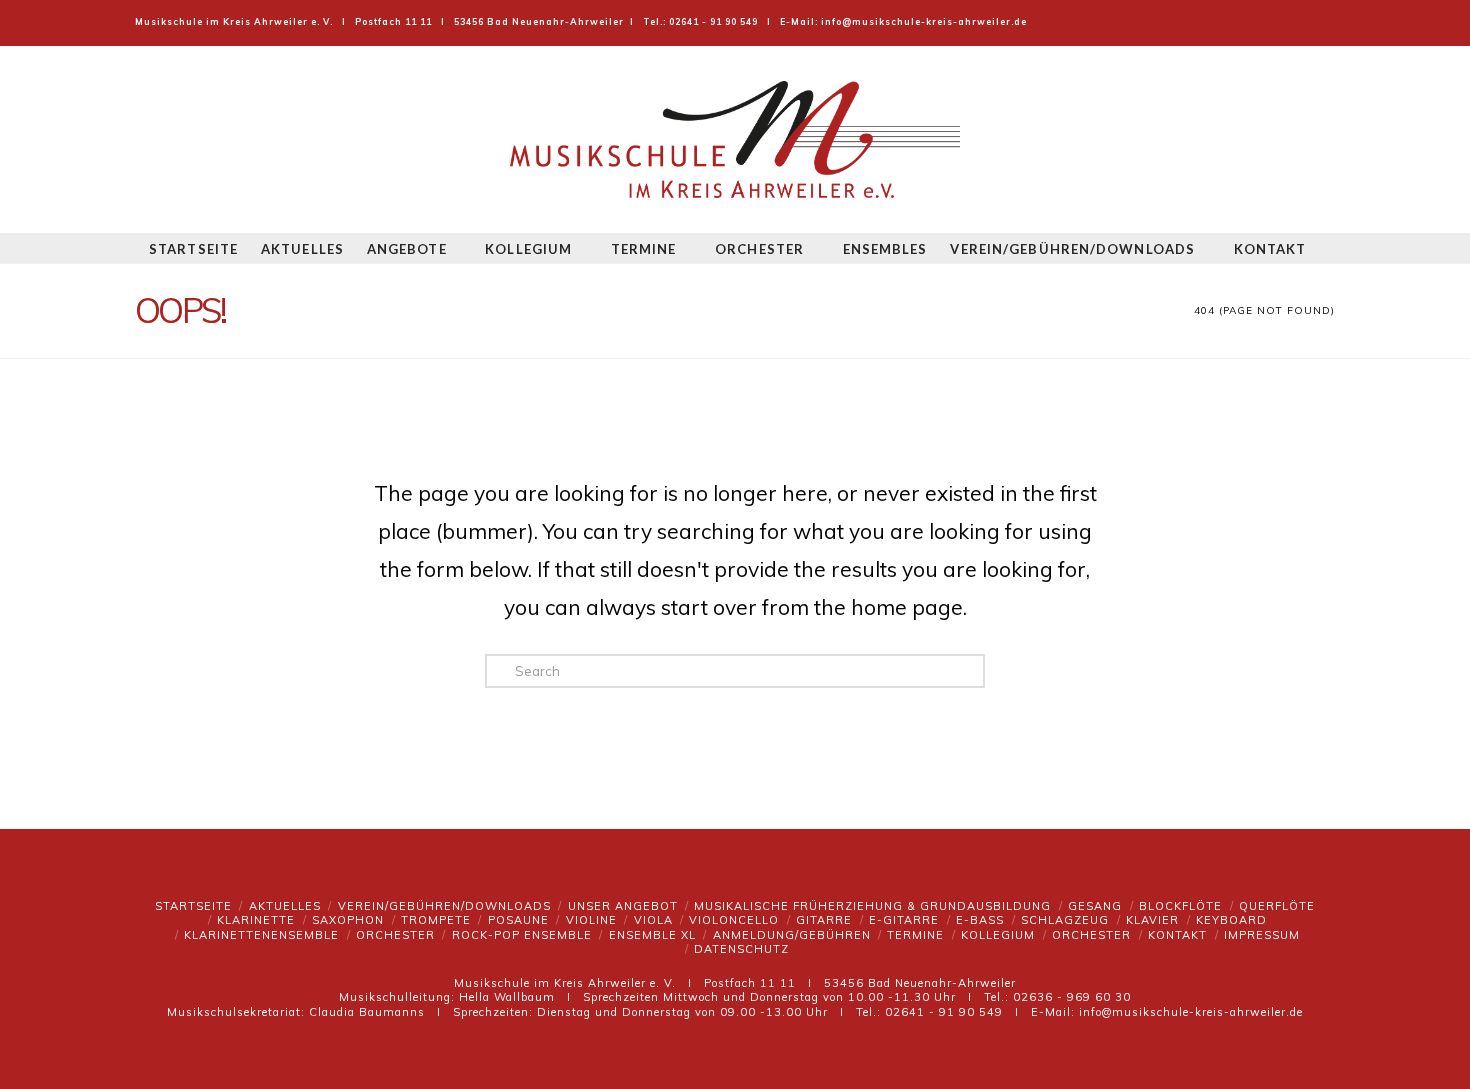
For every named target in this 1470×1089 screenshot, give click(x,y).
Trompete (436, 920)
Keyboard (1231, 920)
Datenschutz (741, 949)
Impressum (1262, 935)
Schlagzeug (1065, 920)
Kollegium (998, 935)
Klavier (1152, 920)
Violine (591, 920)
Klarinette (256, 920)
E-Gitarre (904, 920)
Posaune (518, 920)
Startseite (193, 906)
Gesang (1095, 906)
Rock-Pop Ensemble (522, 935)
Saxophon (348, 920)
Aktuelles (285, 906)
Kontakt (1177, 935)
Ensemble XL (652, 935)
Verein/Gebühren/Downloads (444, 906)
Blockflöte (1180, 906)
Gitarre (824, 920)
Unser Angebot (623, 906)
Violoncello (734, 920)
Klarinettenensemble (261, 935)
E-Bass (980, 920)
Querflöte (1277, 906)
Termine (915, 935)
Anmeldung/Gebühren (792, 935)
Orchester (395, 935)
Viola (653, 920)
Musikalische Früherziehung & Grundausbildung (872, 906)
